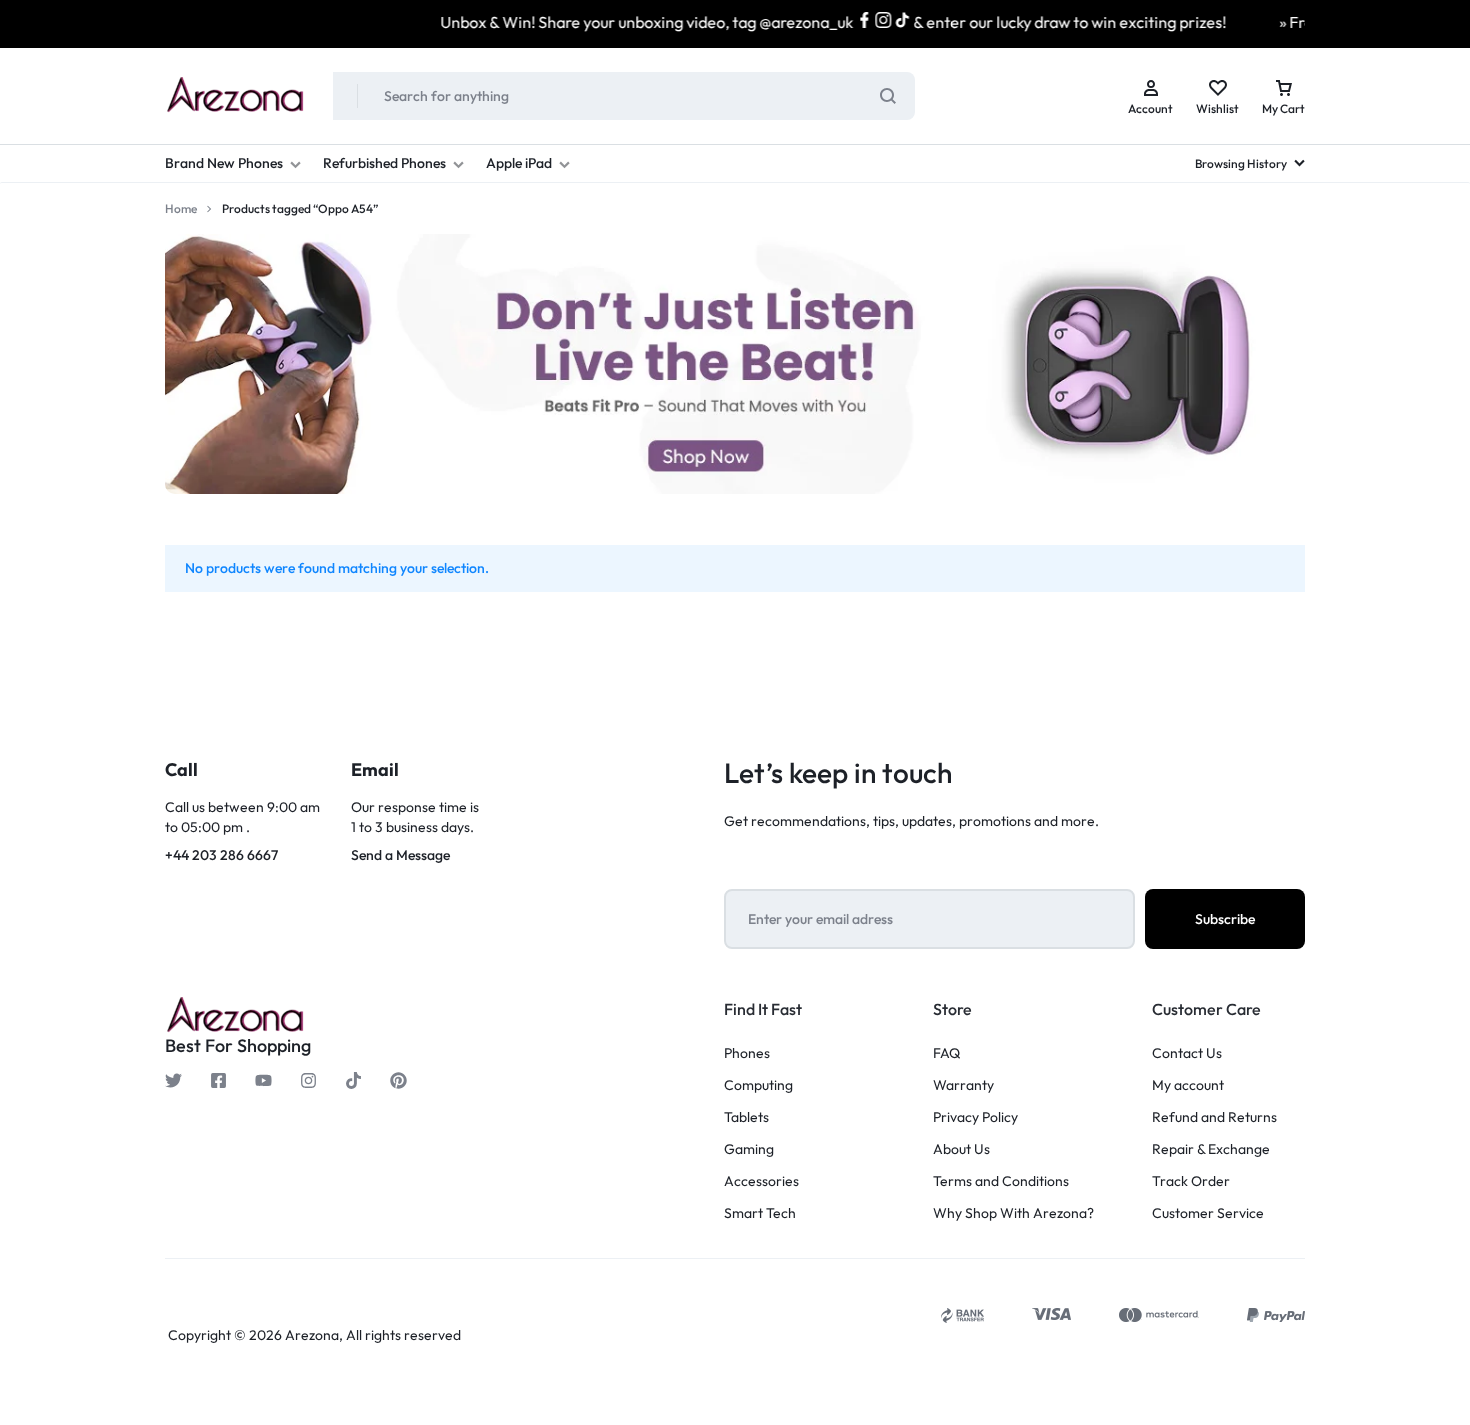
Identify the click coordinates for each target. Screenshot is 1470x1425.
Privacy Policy (975, 1117)
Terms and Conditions (1001, 1181)
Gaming (749, 1149)
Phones (747, 1053)
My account (1188, 1085)
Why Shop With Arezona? (1013, 1213)
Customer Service (1208, 1213)
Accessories (761, 1181)
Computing (758, 1085)
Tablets (746, 1117)
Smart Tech (760, 1213)
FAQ (946, 1053)
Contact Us (1187, 1053)
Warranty (963, 1085)
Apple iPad (519, 163)
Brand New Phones (224, 163)
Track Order (1191, 1181)
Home (181, 208)
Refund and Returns (1214, 1117)
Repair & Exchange (1211, 1149)
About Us (961, 1149)
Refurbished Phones (384, 163)
